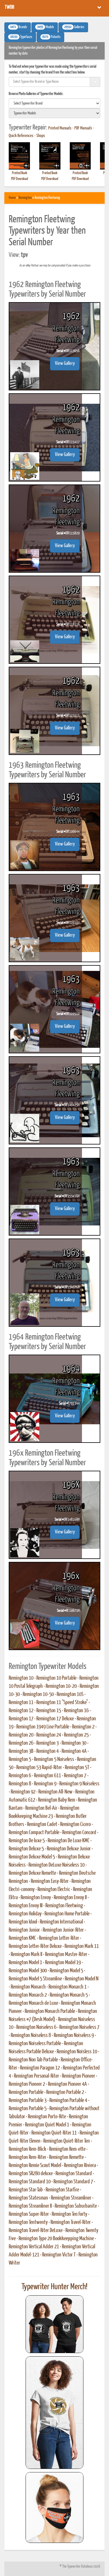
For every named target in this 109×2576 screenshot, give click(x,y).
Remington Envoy (36, 1898)
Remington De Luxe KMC (69, 1841)
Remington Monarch (28, 1987)
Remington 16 (76, 1711)
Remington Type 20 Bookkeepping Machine (56, 2239)
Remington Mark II (26, 1955)
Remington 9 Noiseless (79, 1784)
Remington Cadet (42, 1825)
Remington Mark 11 (82, 1946)
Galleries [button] (74, 27)
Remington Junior (24, 1930)
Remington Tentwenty (28, 2222)
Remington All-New (55, 1792)
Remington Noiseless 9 (74, 2036)
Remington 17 (21, 1719)
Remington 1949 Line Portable (43, 1727)
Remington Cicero (75, 1825)
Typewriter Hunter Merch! (54, 2287)
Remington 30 (74, 1743)
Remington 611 (48, 1776)
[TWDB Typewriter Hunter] (55, 2324)
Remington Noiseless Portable (35, 2044)
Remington (25, 198)
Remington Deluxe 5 (26, 1849)
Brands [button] (19, 27)
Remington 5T (77, 1768)
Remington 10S (70, 1695)
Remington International (61, 1922)
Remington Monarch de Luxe (33, 2003)
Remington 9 (45, 1784)
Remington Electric (54, 1890)
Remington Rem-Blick (27, 2149)
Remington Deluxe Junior (69, 1849)
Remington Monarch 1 (68, 1987)
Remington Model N (82, 1979)
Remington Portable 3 (28, 2101)
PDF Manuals (83, 128)
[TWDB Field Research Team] (55, 2508)
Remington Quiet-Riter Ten (67, 2141)
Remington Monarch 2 (28, 1995)
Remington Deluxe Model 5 (32, 1857)
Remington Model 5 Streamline (35, 1979)
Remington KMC (22, 1938)
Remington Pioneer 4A (67, 2084)
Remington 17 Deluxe (55, 1719)
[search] (54, 103)
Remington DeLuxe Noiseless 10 (57, 1865)
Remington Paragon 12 (40, 2068)
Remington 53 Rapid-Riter (39, 1768)
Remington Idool (23, 1922)
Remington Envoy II (70, 1898)
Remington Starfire (62, 2190)
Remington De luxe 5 (27, 1841)
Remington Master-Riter (66, 1955)
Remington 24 (49, 1735)
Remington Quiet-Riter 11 (54, 2133)
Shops (41, 136)
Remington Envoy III (26, 1906)
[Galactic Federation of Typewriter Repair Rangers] (55, 2413)
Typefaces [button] (21, 37)
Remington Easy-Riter (50, 1881)
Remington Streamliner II (30, 2206)
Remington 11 (21, 1703)
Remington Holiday (25, 1914)
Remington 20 (21, 1735)
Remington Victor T (59, 2255)
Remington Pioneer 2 (27, 2084)
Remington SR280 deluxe (31, 2174)
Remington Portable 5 (28, 2109)
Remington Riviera (80, 2166)
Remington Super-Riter (29, 2214)
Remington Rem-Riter (27, 2157)
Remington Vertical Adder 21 (34, 2247)
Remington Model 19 (63, 1963)
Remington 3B (21, 1751)
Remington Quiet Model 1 (47, 2125)
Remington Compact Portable (34, 1833)
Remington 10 (21, 1678)
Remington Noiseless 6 (36, 2027)
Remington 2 (83, 1727)
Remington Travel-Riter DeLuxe (36, 2231)
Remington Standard (74, 2174)
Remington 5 (20, 1760)
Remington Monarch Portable (50, 2011)
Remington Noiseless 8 (31, 2036)
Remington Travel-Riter (71, 2222)
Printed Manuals (60, 128)
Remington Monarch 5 (69, 1995)
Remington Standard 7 (73, 2182)
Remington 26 (21, 1743)
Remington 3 (48, 1743)
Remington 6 (20, 1776)
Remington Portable (26, 2092)
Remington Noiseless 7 (79, 2027)
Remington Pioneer (78, 2076)
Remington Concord (79, 1833)
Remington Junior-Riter (63, 1930)
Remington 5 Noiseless (54, 1760)
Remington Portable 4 (68, 2101)
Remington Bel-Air (41, 1808)
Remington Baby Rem (57, 1800)
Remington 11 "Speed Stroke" (62, 1703)
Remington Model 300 (28, 1971)
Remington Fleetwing (64, 1906)
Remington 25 (76, 1735)
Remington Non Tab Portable (33, 2060)
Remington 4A (74, 1751)
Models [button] (46, 27)
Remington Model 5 (66, 1971)
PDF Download (19, 179)
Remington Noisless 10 (77, 2052)
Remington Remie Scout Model (35, 2166)
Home (12, 198)
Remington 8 (20, 1784)
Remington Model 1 (25, 1963)
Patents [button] (51, 37)
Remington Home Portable (67, 1914)
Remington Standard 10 (30, 2182)
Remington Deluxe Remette (32, 1873)
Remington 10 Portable (56, 1678)
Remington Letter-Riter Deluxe (35, 1946)
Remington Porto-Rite (47, 2117)
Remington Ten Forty (69, 2214)
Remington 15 (49, 1711)
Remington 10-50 (38, 1695)
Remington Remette (66, 2157)
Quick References (21, 136)
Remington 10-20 (61, 1686)
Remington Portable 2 (65, 2092)
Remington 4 (48, 1751)
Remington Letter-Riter (59, 1938)
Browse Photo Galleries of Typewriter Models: (36, 94)
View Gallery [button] (65, 364)
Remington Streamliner (71, 2198)
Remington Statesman (28, 2198)
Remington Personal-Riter (36, 2076)
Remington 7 (75, 1776)
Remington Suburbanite (76, 2206)
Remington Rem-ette (67, 2149)
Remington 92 (23, 1792)
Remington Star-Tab (26, 2190)
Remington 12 (21, 1711)
